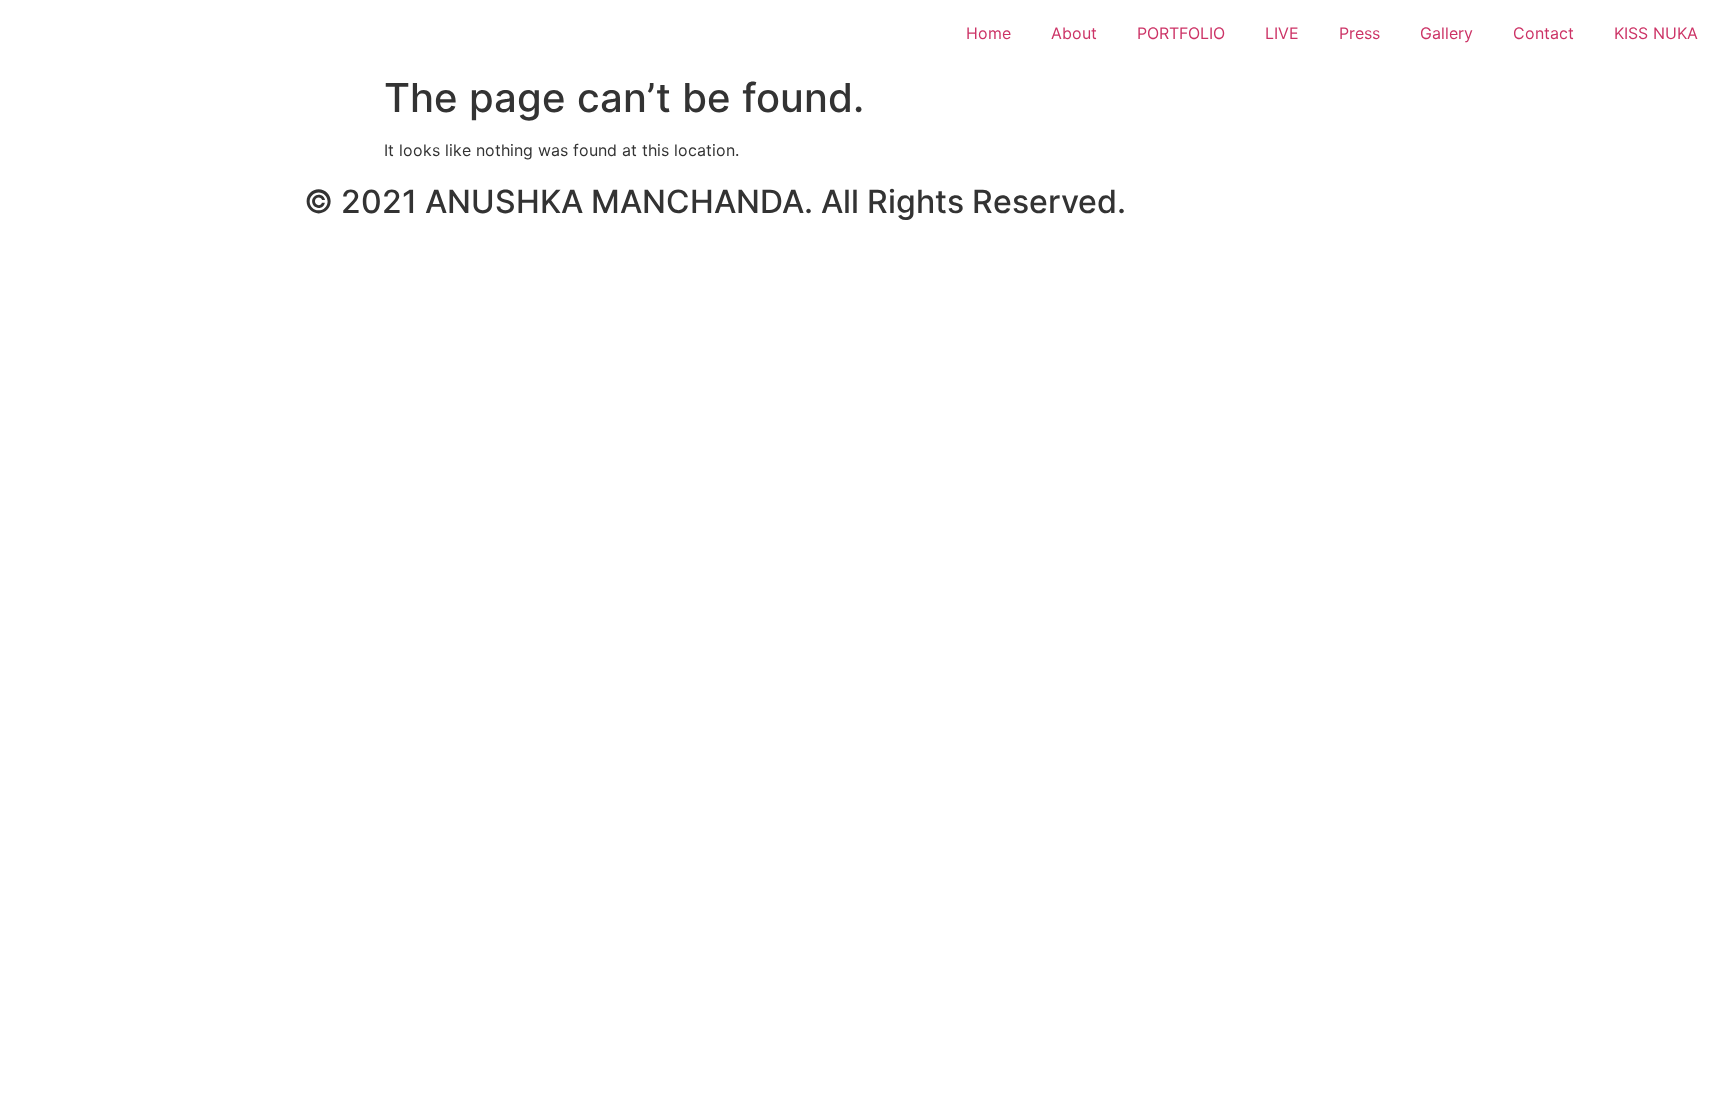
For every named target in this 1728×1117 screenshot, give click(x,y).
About (1074, 33)
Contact (1543, 33)
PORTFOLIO (1181, 33)
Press (1359, 33)
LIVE (1282, 33)
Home (988, 33)
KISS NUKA (1656, 33)
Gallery (1446, 33)
